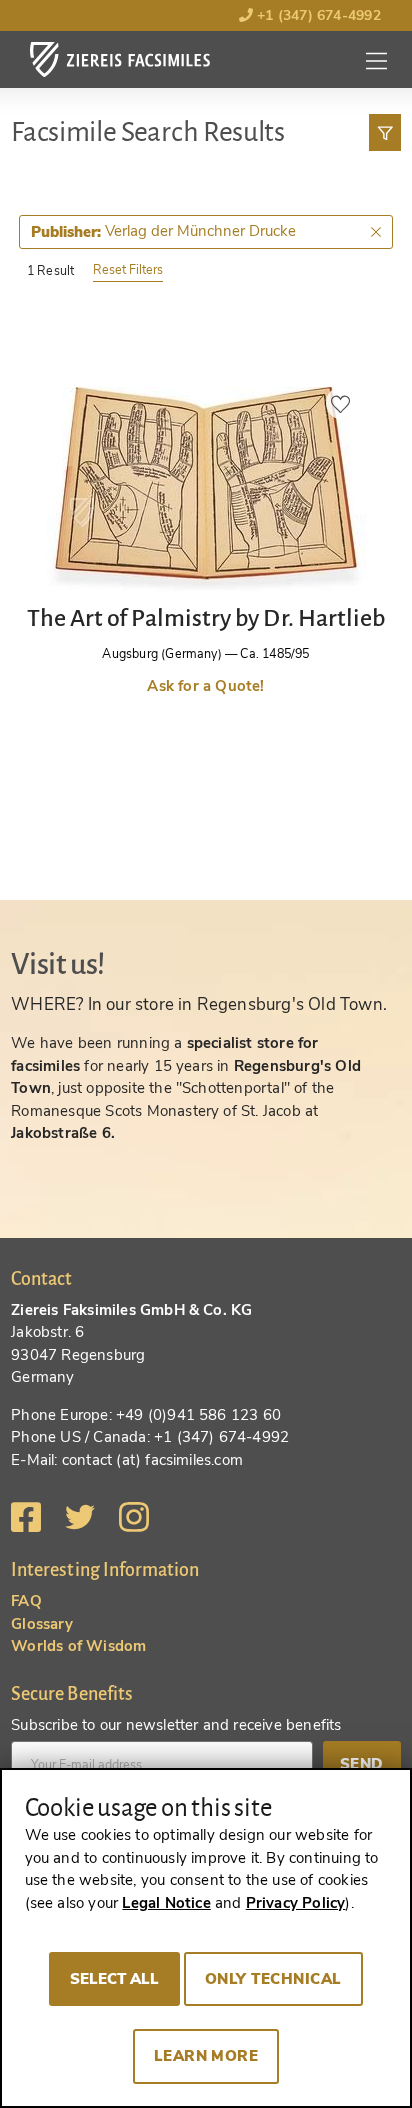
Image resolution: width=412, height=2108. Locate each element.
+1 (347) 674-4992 (317, 15)
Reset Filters (128, 269)
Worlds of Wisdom (78, 1646)
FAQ (26, 1601)
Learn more (206, 2056)
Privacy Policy (296, 1903)
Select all (114, 1979)
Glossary (42, 1624)
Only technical (273, 1979)
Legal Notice (166, 1903)
